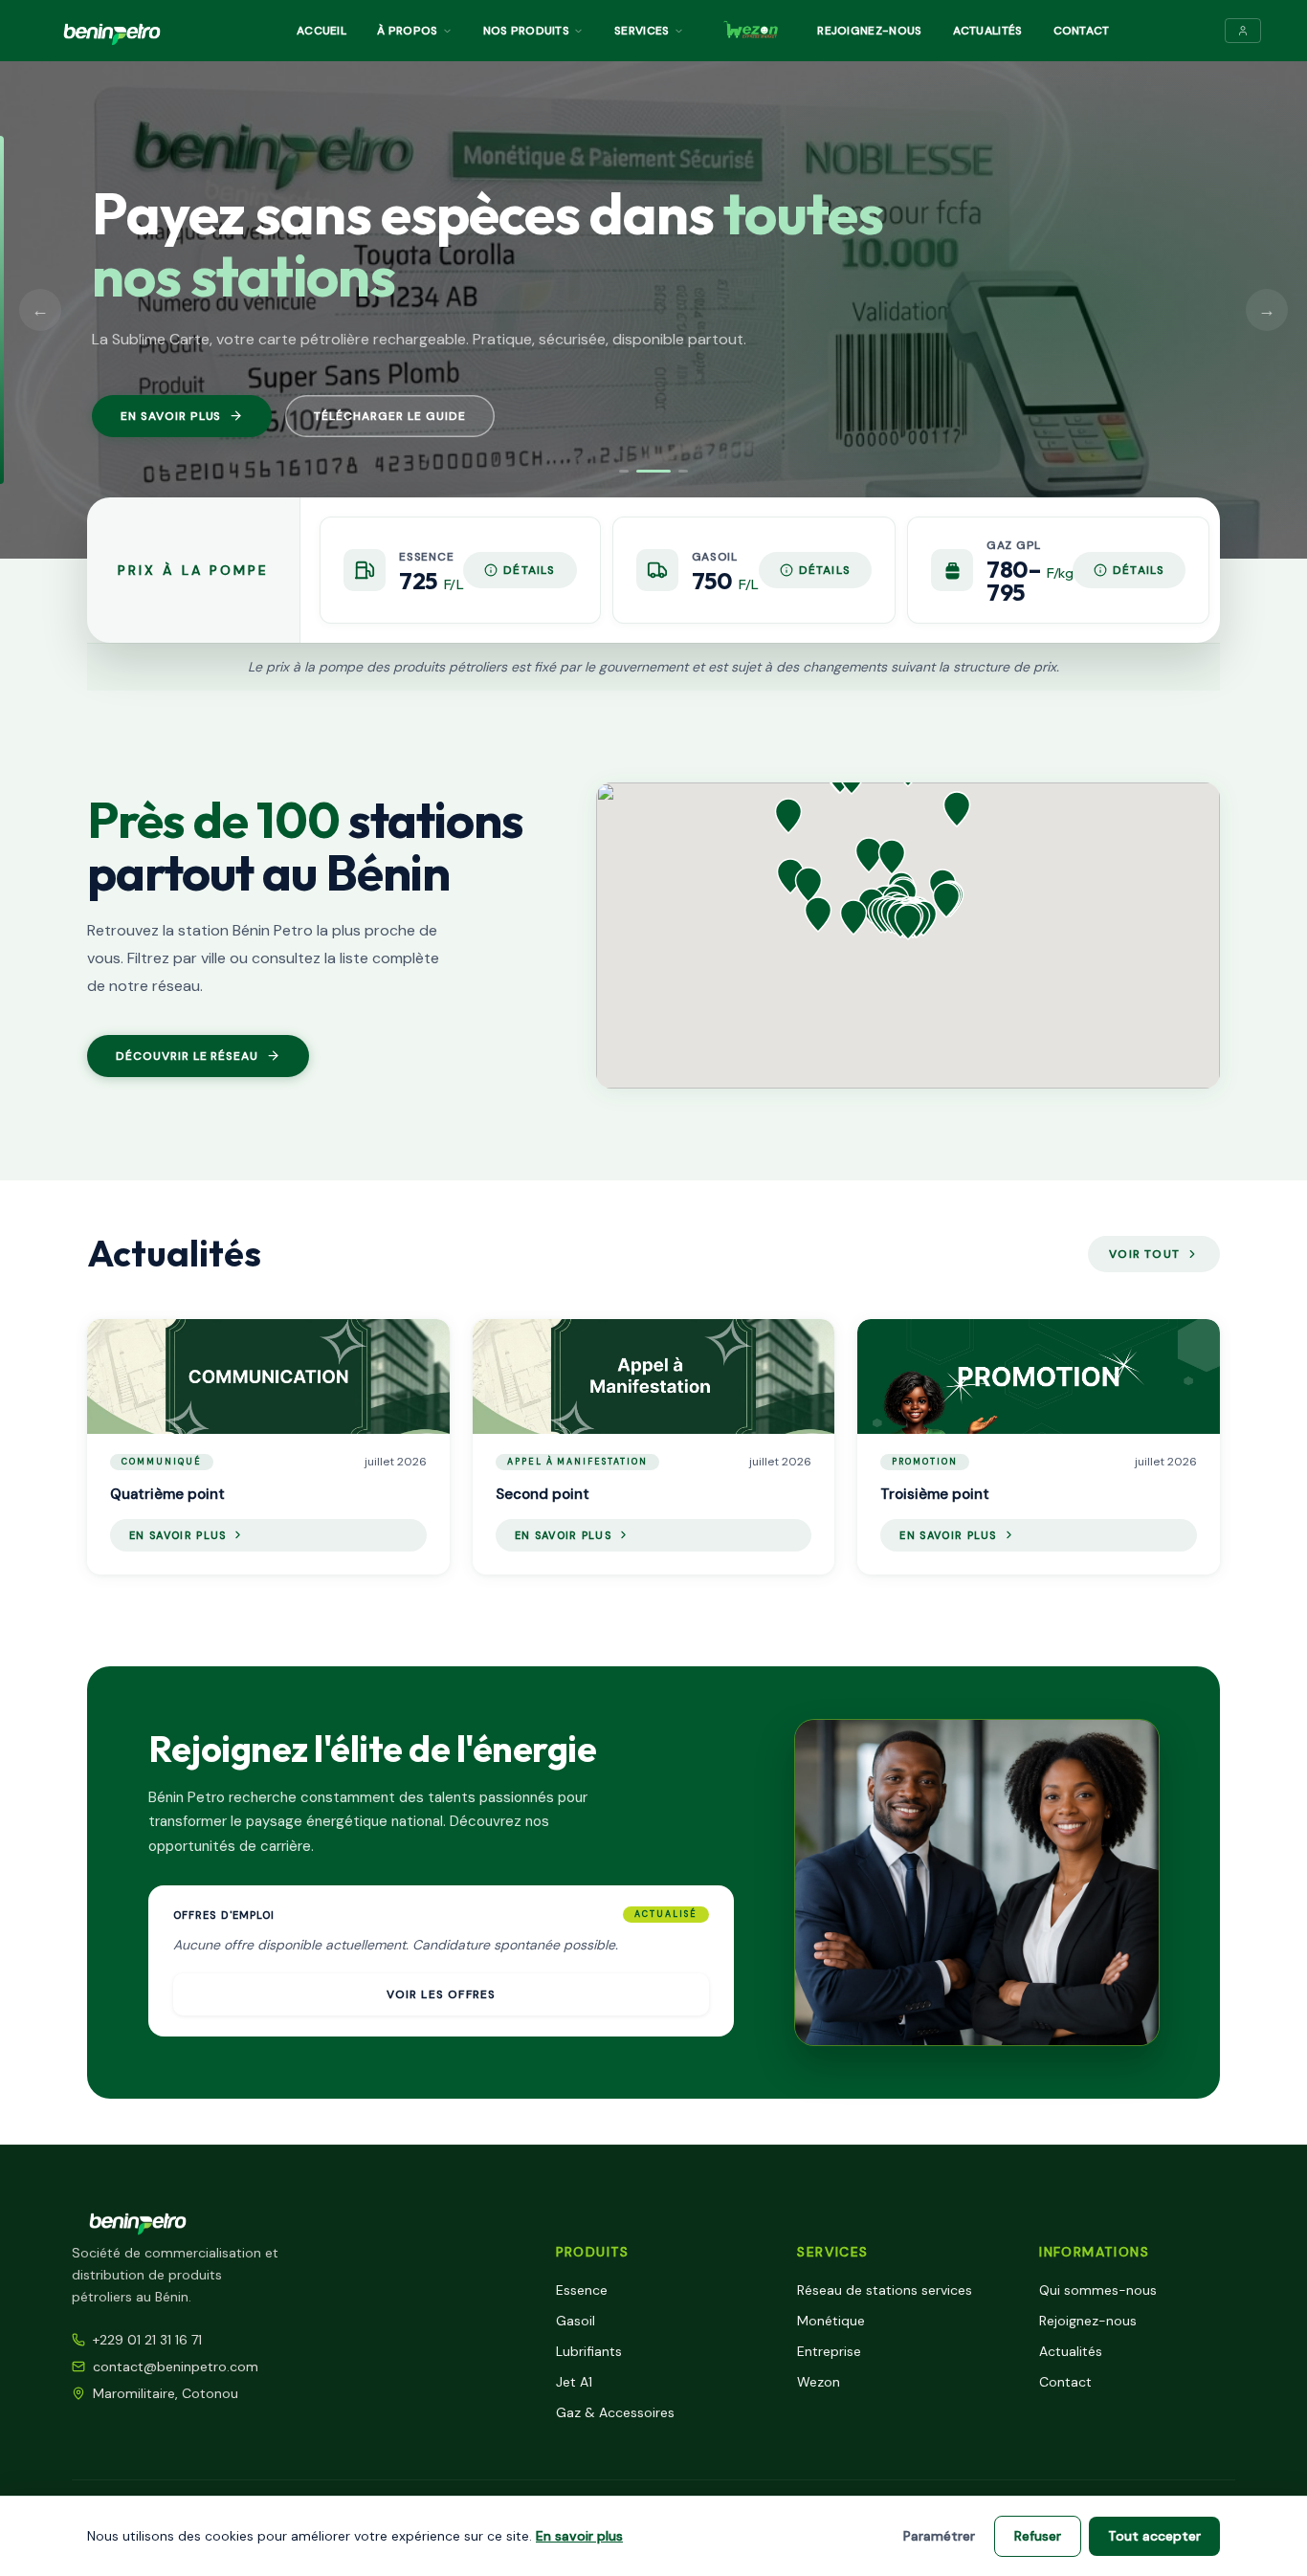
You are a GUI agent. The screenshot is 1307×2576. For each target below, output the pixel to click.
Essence (582, 2290)
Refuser (1038, 2536)
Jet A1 (574, 2382)
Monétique (831, 2321)
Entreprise (829, 2351)
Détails (529, 570)
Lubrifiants (589, 2351)
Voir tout (1144, 1254)
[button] (908, 922)
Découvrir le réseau (187, 1056)
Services (642, 31)
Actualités (988, 31)
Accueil (321, 31)
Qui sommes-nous (1098, 2290)
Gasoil (576, 2321)
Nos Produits (527, 31)
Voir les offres (442, 1994)
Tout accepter (1154, 2536)
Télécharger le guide (389, 416)
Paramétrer (939, 2536)
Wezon (819, 2382)
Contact (1082, 31)
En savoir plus (171, 416)
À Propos (407, 31)
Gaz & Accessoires (615, 2412)
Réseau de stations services (885, 2290)
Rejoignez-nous (869, 31)
